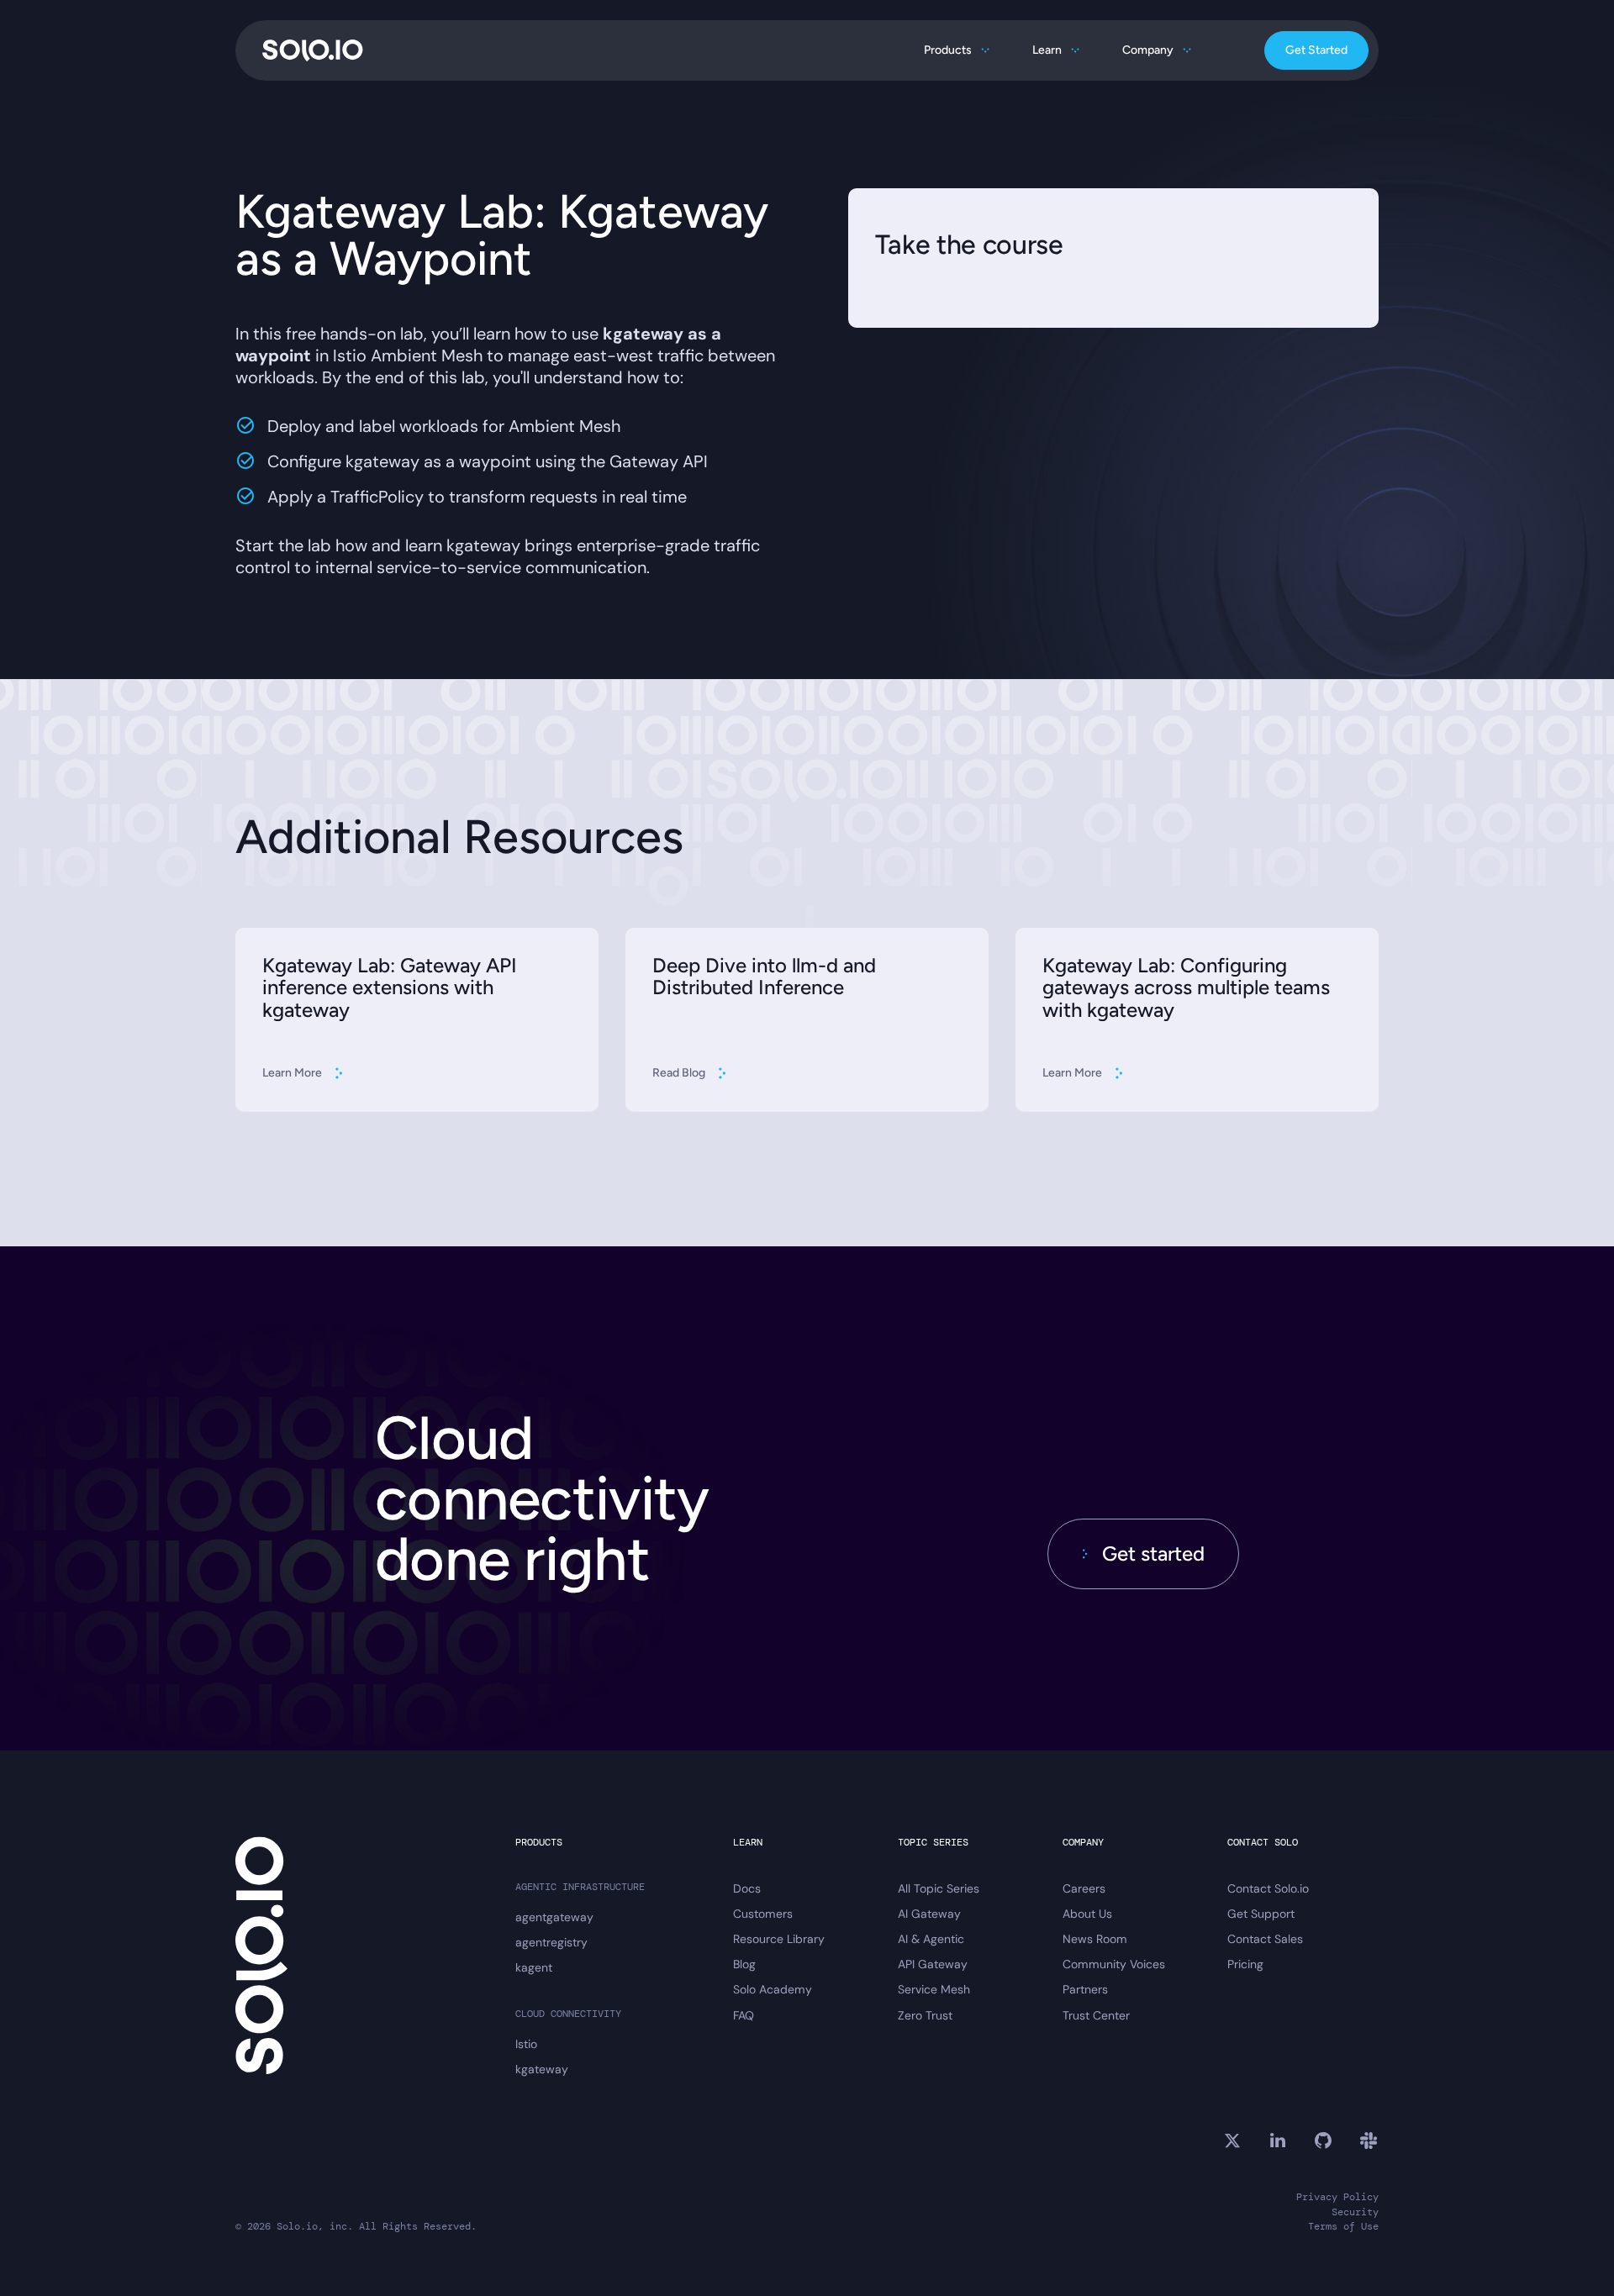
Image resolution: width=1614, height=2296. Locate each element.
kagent (534, 1967)
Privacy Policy (1337, 2197)
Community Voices (1114, 1964)
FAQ (744, 2015)
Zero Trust (925, 2015)
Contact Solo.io (1268, 1888)
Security (1355, 2212)
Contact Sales (1265, 1939)
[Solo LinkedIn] (1278, 2141)
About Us (1087, 1914)
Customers (763, 1914)
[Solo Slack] (1369, 2141)
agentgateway (554, 1917)
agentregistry (551, 1942)
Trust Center (1096, 2015)
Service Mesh (934, 1989)
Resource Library (779, 1939)
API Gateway (933, 1964)
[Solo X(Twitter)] (1232, 2141)
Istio (526, 2044)
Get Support (1261, 1914)
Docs (747, 1888)
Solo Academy (773, 1989)
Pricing (1245, 1964)
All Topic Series (939, 1888)
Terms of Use (1343, 2227)
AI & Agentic (931, 1939)
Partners (1085, 1989)
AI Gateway (929, 1914)
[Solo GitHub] (1323, 2141)
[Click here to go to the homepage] (313, 50)
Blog (744, 1964)
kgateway (542, 2069)
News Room (1095, 1939)
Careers (1084, 1888)
